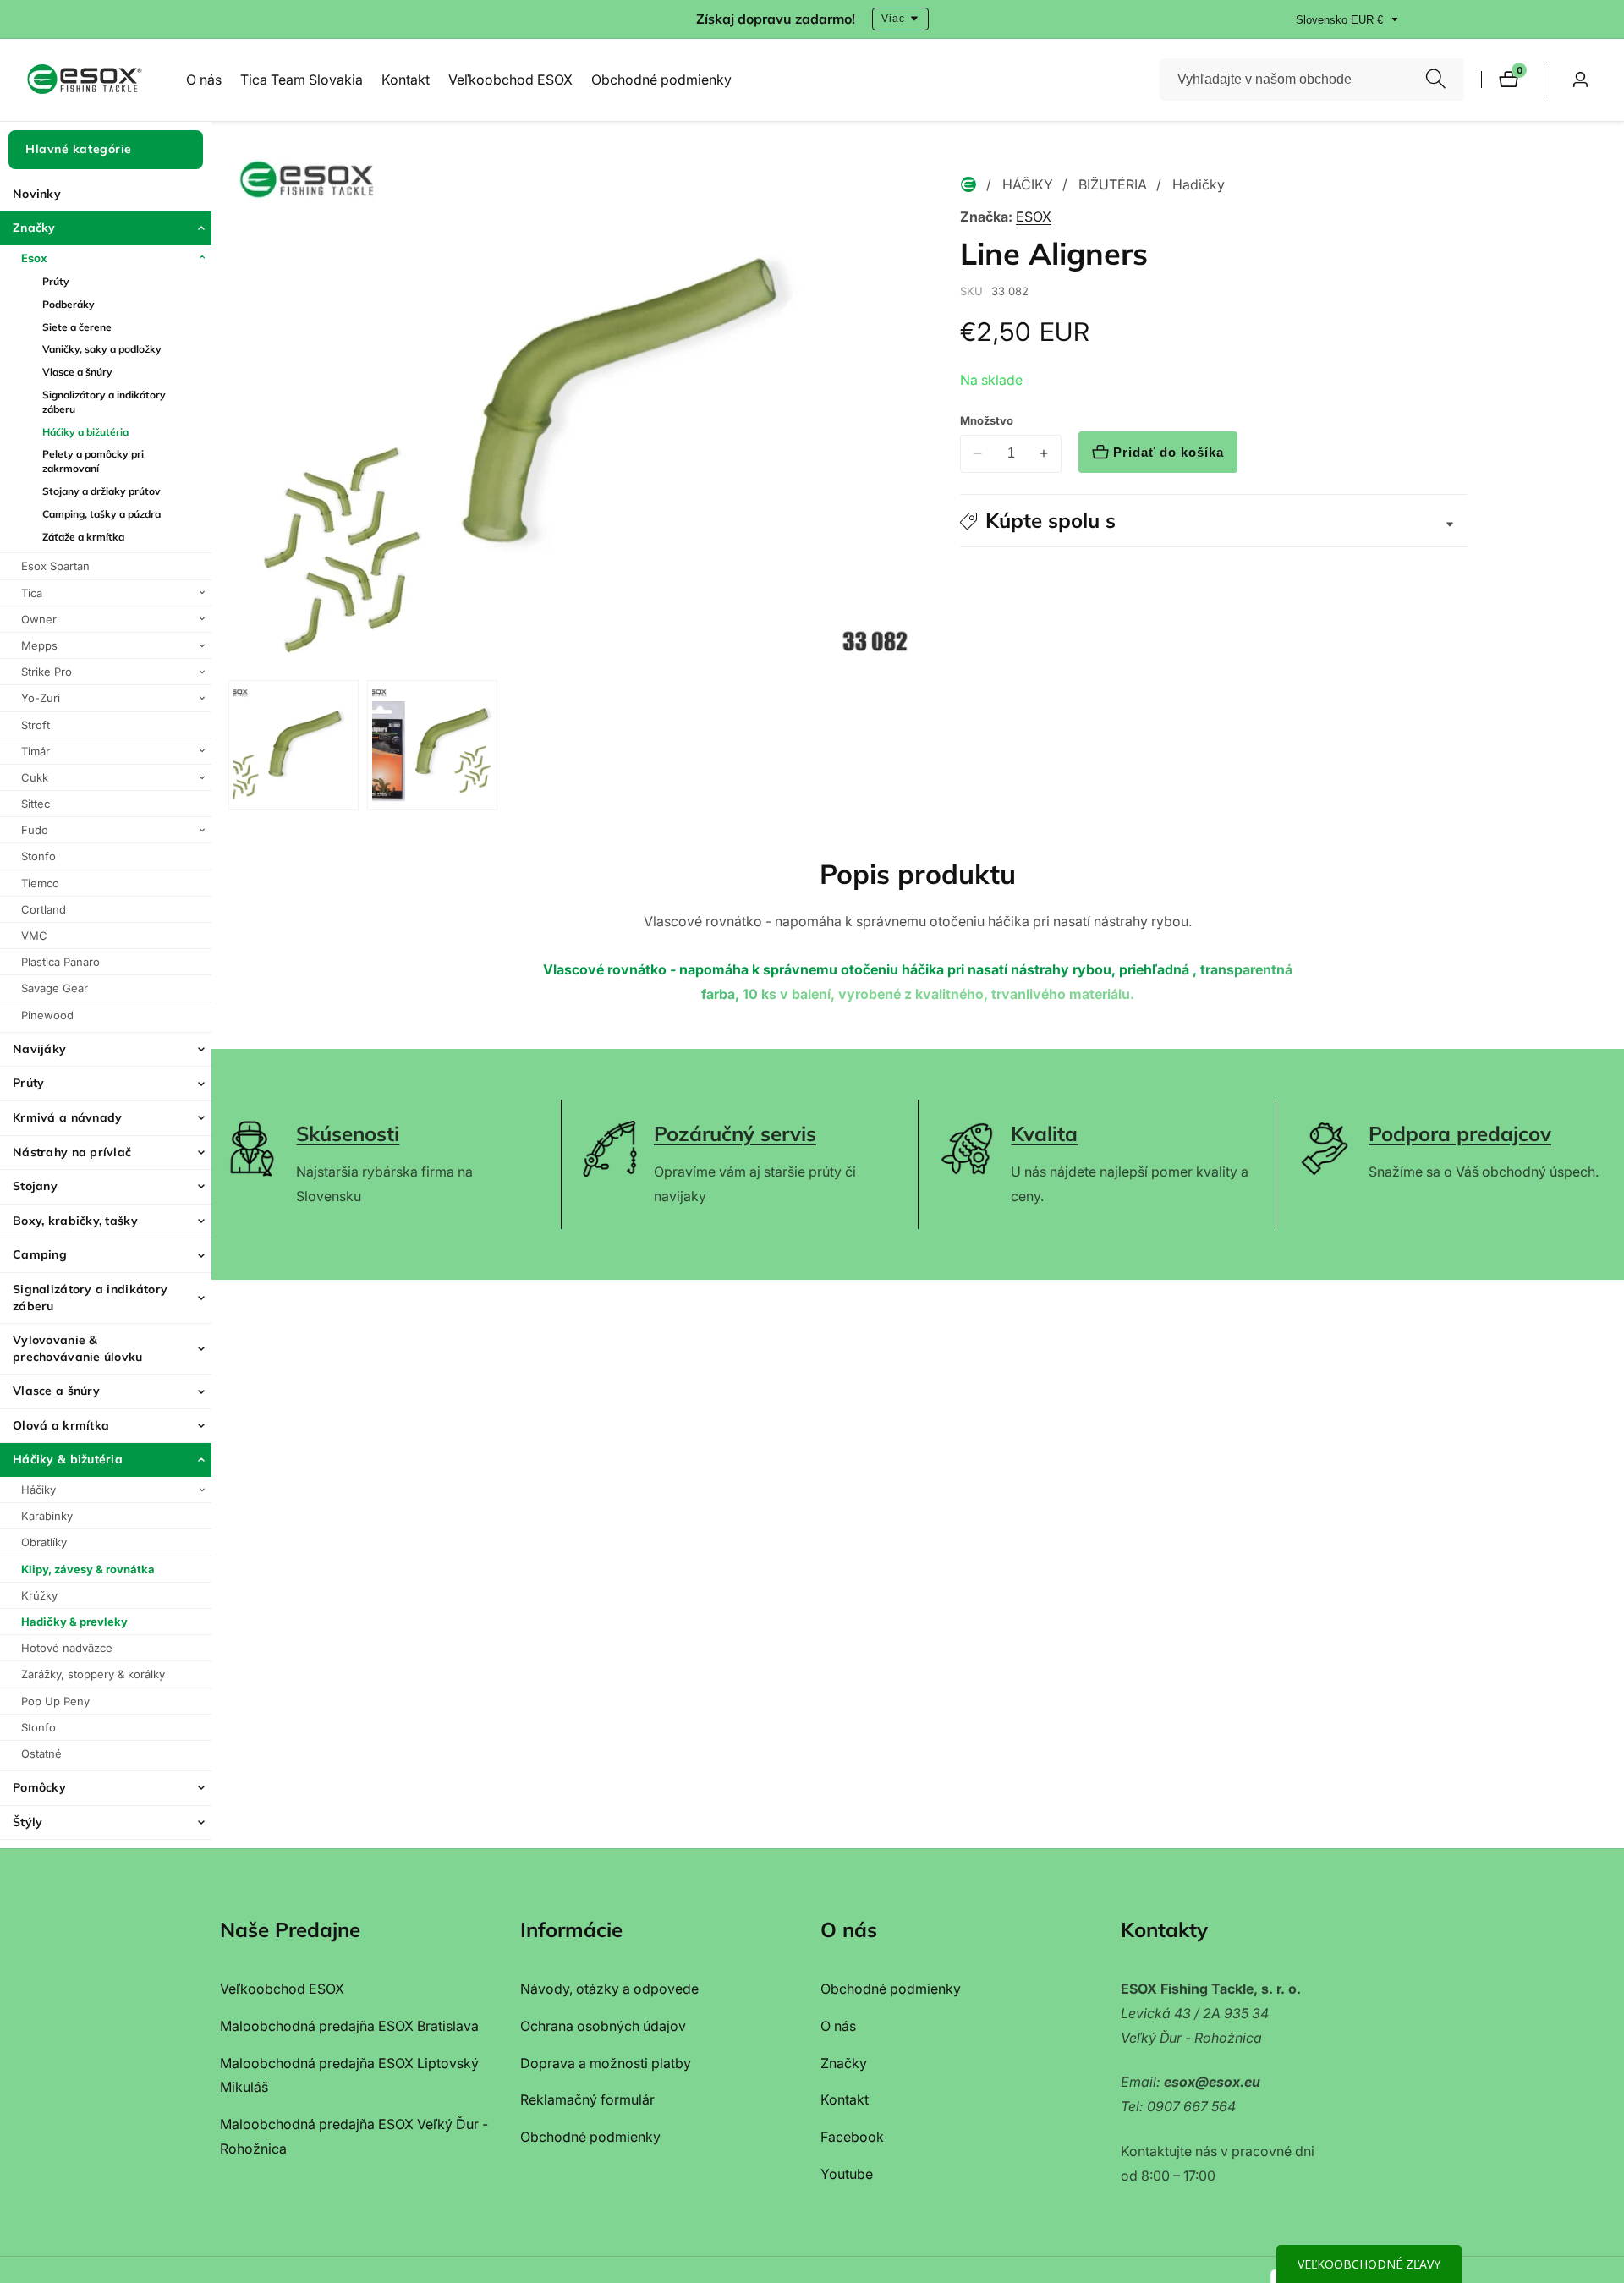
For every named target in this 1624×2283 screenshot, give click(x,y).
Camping (40, 1254)
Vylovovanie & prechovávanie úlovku (78, 1348)
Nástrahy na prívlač (72, 1151)
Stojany (35, 1186)
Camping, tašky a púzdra (101, 513)
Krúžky (39, 1594)
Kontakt (406, 80)
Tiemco (40, 882)
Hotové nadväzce (67, 1648)
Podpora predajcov (1460, 1133)
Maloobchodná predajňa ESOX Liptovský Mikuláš (349, 2075)
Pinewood (47, 1014)
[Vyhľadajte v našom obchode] (1436, 80)
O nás (204, 80)
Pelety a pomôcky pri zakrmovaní (93, 461)
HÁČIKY (1028, 184)
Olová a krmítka (61, 1424)
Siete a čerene (77, 326)
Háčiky (38, 1490)
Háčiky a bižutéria (85, 431)
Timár (36, 750)
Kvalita (1044, 1133)
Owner (39, 618)
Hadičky (1199, 184)
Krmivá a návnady (67, 1117)
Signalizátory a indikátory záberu (104, 402)
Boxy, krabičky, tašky (75, 1220)
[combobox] (1312, 80)
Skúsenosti (348, 1133)
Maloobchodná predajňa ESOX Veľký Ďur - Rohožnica (354, 2136)
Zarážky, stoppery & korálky (93, 1674)
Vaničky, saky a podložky (102, 349)
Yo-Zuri (41, 698)
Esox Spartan (55, 566)
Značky (34, 228)
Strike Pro (47, 672)
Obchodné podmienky (661, 80)
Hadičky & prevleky (74, 1622)
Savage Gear (55, 988)
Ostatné (41, 1753)
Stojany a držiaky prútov (101, 491)
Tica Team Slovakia (302, 80)
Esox (34, 257)
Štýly (27, 1821)
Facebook (852, 2137)
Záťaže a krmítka (83, 536)
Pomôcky (39, 1787)
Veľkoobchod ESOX (510, 80)
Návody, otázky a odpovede (609, 1989)
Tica (32, 592)
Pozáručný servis (735, 1133)
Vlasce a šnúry (77, 372)
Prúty (56, 281)
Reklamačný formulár (587, 2099)
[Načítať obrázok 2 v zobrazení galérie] (432, 745)
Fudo (35, 830)
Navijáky (39, 1048)
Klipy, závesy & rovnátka (88, 1568)
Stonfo (38, 856)
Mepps (39, 645)
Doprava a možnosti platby (606, 2063)
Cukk (35, 777)
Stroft (36, 724)
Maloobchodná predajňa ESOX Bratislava (349, 2026)
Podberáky (69, 303)
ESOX (1034, 217)
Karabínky (47, 1516)
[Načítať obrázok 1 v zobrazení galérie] (294, 745)
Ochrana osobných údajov (603, 2026)
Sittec (36, 804)
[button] (1214, 521)
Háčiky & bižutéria (68, 1459)
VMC (34, 936)
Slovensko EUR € (1341, 20)
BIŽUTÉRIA (1113, 184)
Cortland (44, 908)
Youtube (847, 2174)
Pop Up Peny (55, 1700)
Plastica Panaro (60, 962)
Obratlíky (44, 1542)
